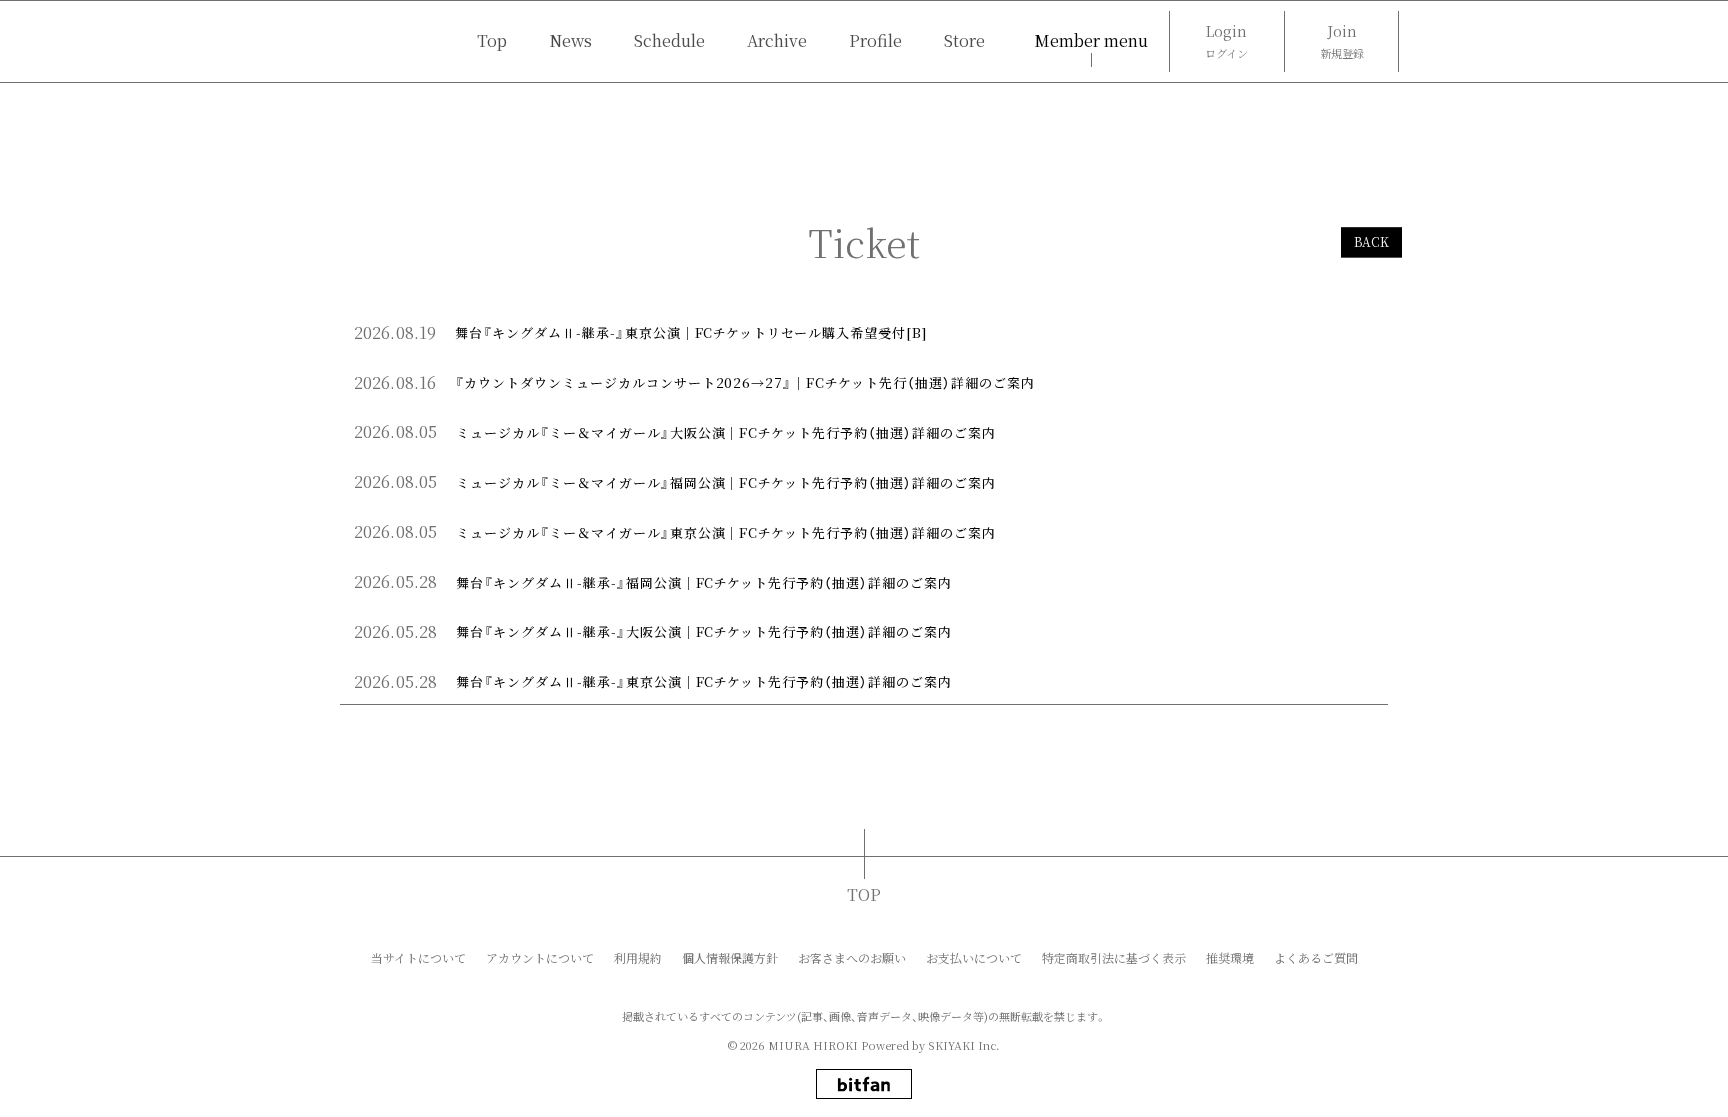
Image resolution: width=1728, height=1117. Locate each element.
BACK (1371, 242)
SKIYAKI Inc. (964, 1045)
